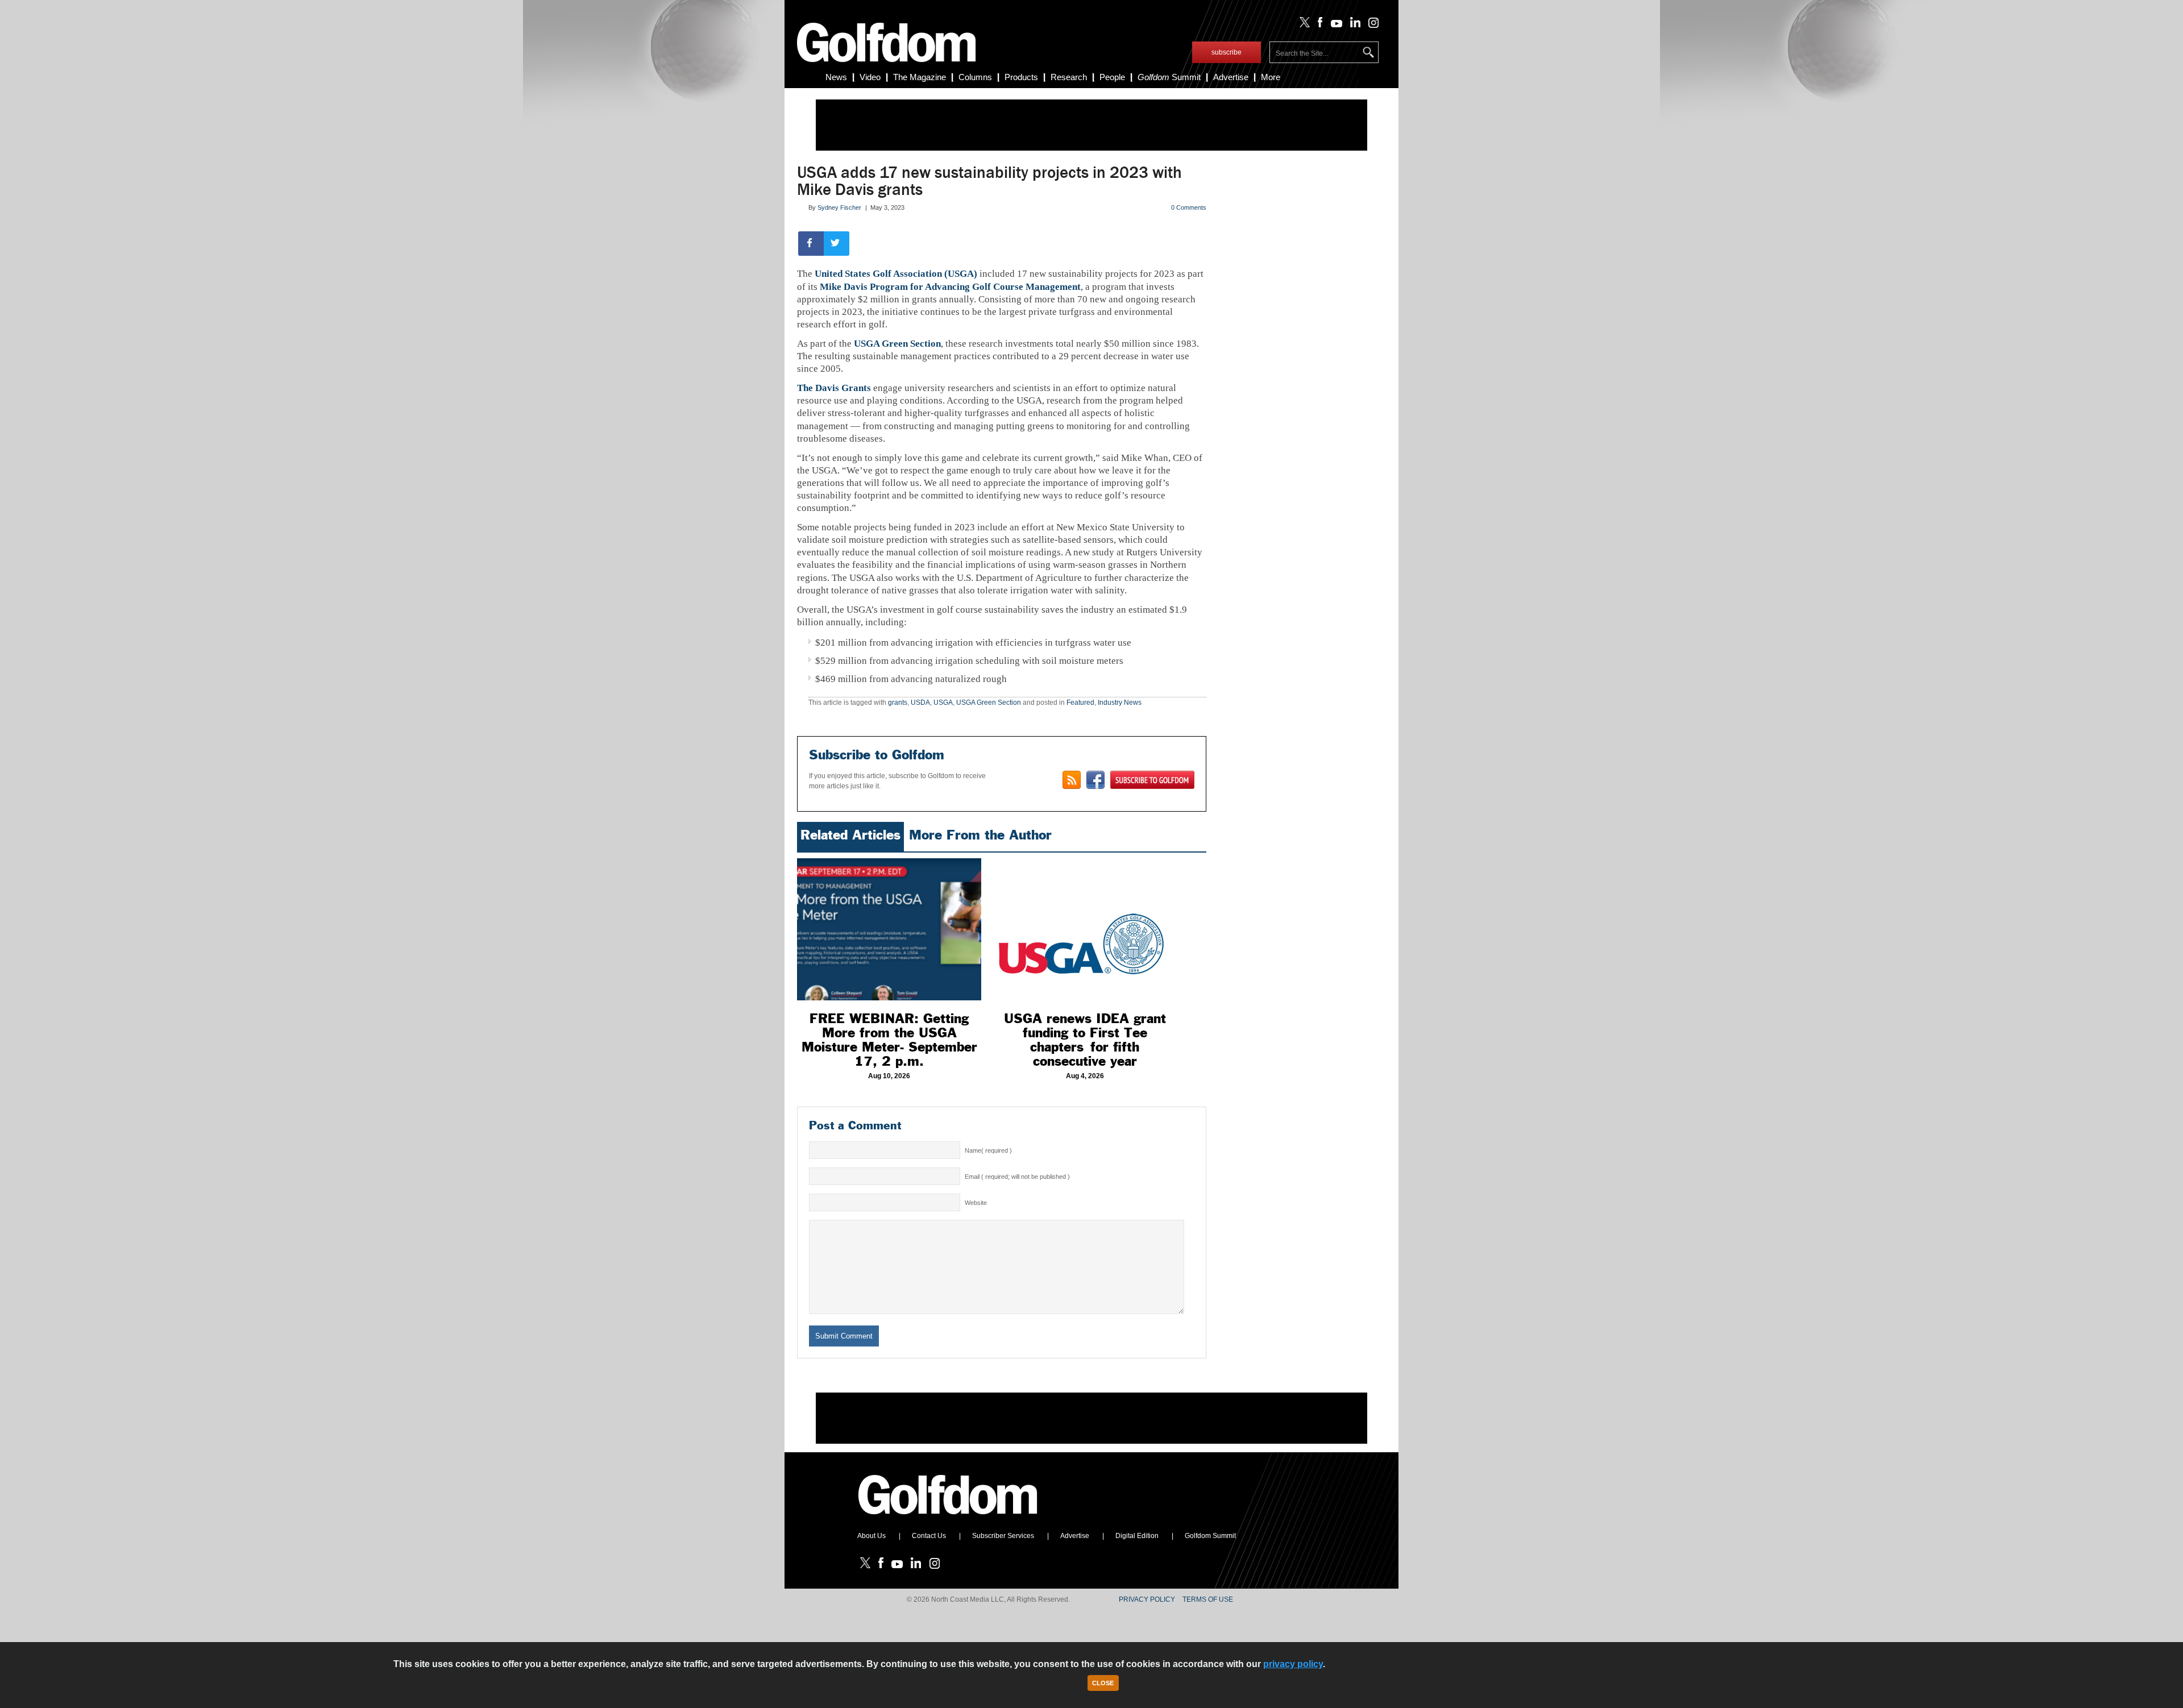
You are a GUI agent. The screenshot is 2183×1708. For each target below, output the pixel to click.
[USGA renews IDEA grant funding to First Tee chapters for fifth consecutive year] (1085, 929)
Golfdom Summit (1210, 1536)
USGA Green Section (897, 344)
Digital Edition (1137, 1536)
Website (976, 1203)
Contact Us (929, 1536)
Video (870, 77)
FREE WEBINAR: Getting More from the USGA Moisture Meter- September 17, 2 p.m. (889, 1040)
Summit (1169, 77)
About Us (871, 1536)
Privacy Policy (1147, 1599)
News (836, 77)
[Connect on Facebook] (1095, 780)
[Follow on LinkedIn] (1353, 25)
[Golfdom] (948, 1519)
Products (1021, 77)
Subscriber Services (1003, 1536)
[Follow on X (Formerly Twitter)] (1302, 25)
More (1271, 77)
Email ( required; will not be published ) (1017, 1177)
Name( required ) (988, 1150)
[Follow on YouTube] (1334, 25)
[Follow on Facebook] (1318, 25)
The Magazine (920, 77)
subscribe (1227, 52)
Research (1069, 77)
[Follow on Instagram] (1370, 25)
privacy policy (1293, 1664)
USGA (943, 703)
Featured (1080, 703)
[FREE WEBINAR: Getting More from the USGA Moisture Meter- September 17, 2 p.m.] (889, 929)
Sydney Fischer (839, 207)
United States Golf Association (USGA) (896, 274)
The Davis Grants (834, 388)
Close (1103, 1683)
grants (898, 703)
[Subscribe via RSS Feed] (1072, 780)
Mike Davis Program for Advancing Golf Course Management (950, 287)
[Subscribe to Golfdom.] (1152, 780)
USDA (920, 703)
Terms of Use (1208, 1599)
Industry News (1120, 703)
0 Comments (1189, 207)
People (1112, 77)
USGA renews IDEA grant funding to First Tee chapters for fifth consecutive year (1085, 1040)
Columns (975, 77)
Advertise (1231, 77)
